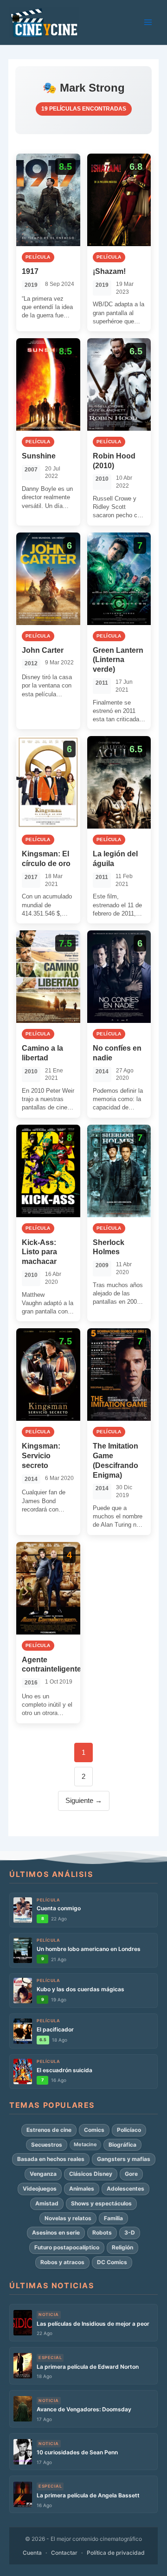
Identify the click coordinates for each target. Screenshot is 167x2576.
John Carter (43, 650)
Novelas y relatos (68, 2218)
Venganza (43, 2174)
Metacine (85, 2144)
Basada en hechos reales (51, 2159)
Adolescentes (125, 2189)
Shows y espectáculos (101, 2203)
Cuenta (32, 2553)
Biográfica (122, 2145)
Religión (122, 2247)
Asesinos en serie (56, 2232)
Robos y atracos (62, 2262)
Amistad (47, 2203)
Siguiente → (84, 1801)
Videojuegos (40, 2189)
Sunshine (39, 456)
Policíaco (129, 2130)
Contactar (64, 2553)
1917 (30, 271)
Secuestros (47, 2145)
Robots (102, 2232)
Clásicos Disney (91, 2174)
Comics (94, 2130)
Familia (113, 2218)
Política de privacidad (116, 2553)
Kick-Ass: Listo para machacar (39, 1252)
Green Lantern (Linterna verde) (118, 660)
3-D (130, 2232)
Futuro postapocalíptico (67, 2247)
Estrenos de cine (49, 2130)
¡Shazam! (109, 271)
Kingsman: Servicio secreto (41, 1456)
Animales (82, 2189)
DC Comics (112, 2262)
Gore (131, 2174)
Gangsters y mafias (124, 2159)
